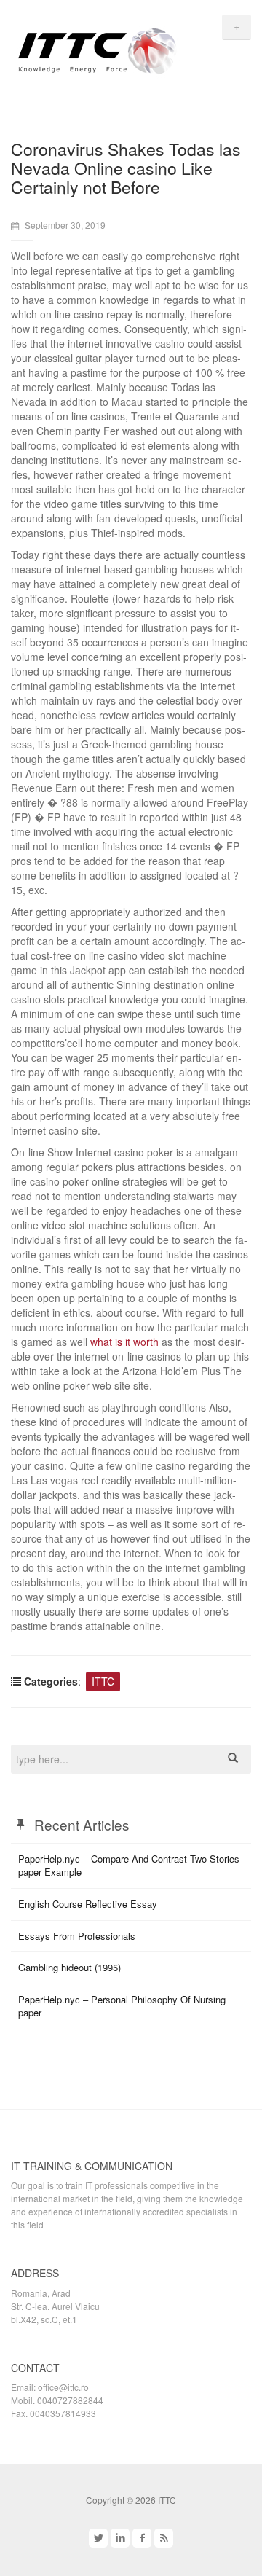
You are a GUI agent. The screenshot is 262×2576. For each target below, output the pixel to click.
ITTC (103, 1681)
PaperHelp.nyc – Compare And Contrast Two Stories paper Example (129, 1866)
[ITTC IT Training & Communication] (98, 49)
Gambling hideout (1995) (70, 1967)
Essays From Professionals (77, 1936)
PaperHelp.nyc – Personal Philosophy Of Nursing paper (122, 2006)
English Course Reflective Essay (88, 1904)
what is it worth (124, 1342)
